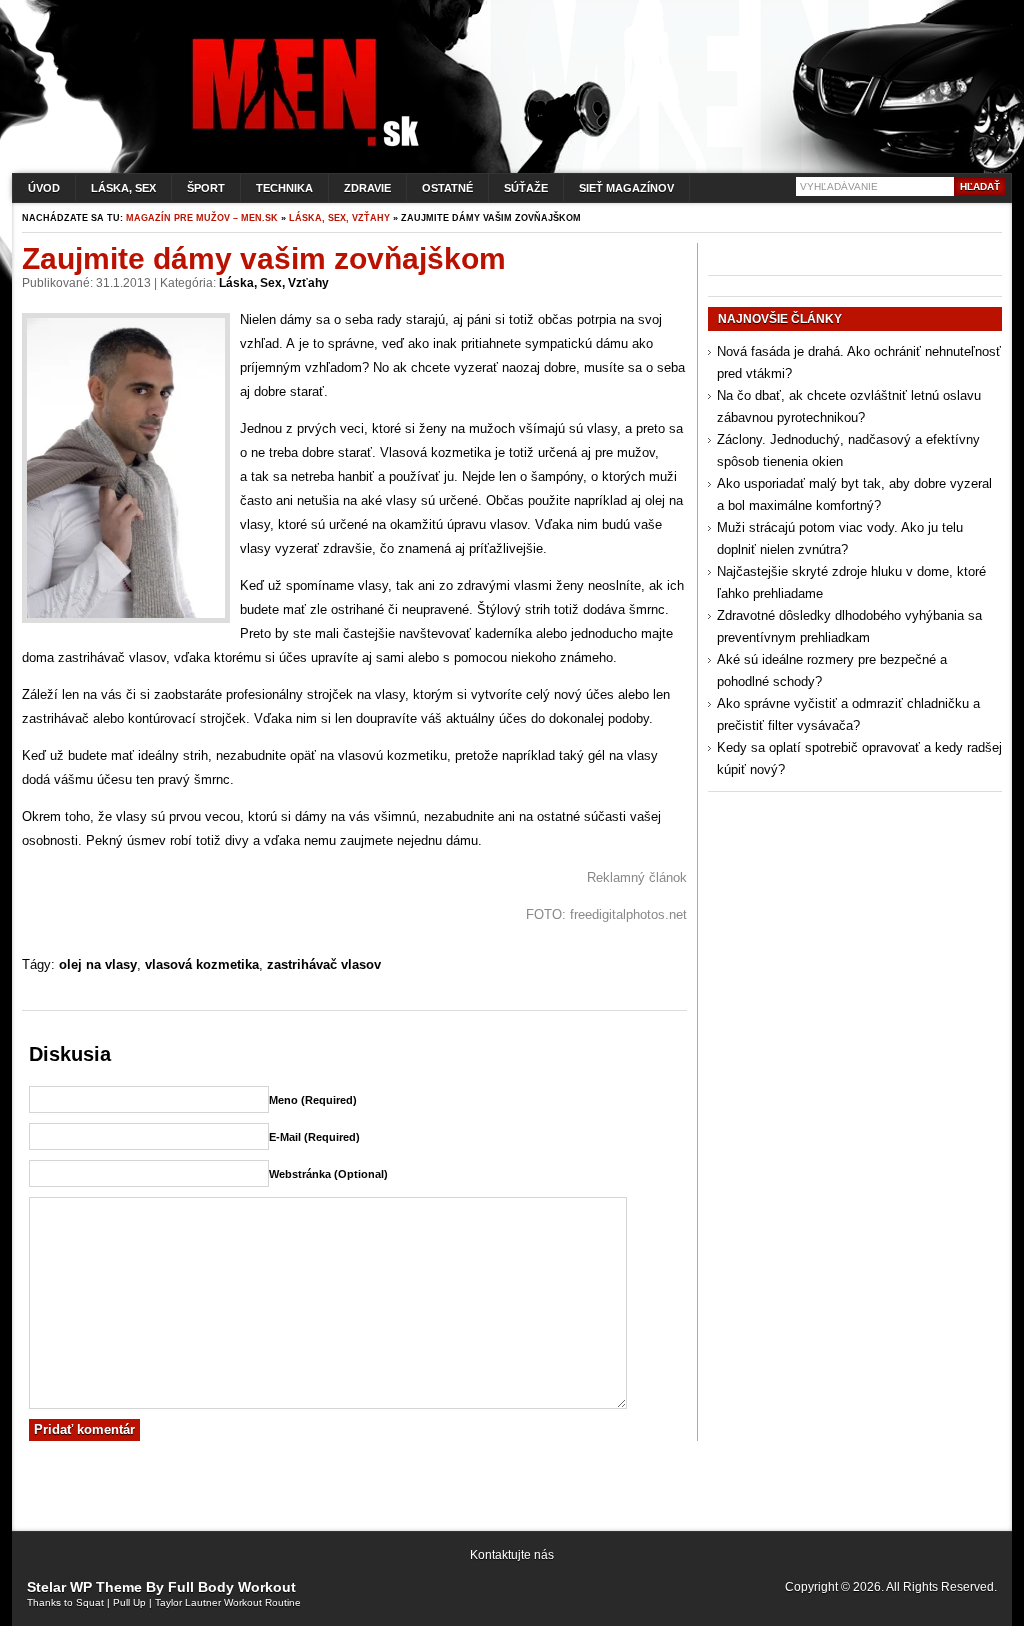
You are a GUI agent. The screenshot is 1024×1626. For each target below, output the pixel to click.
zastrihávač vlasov (324, 964)
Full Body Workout (232, 1587)
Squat (90, 1602)
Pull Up (129, 1602)
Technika (284, 188)
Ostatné (447, 188)
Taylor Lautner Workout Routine (228, 1602)
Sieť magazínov (626, 188)
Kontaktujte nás (512, 1555)
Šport (206, 188)
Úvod (44, 188)
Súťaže (526, 188)
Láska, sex (123, 188)
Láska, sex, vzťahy (339, 218)
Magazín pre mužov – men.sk (202, 218)
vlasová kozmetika (202, 964)
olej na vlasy (98, 964)
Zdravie (367, 188)
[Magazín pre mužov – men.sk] (301, 146)
